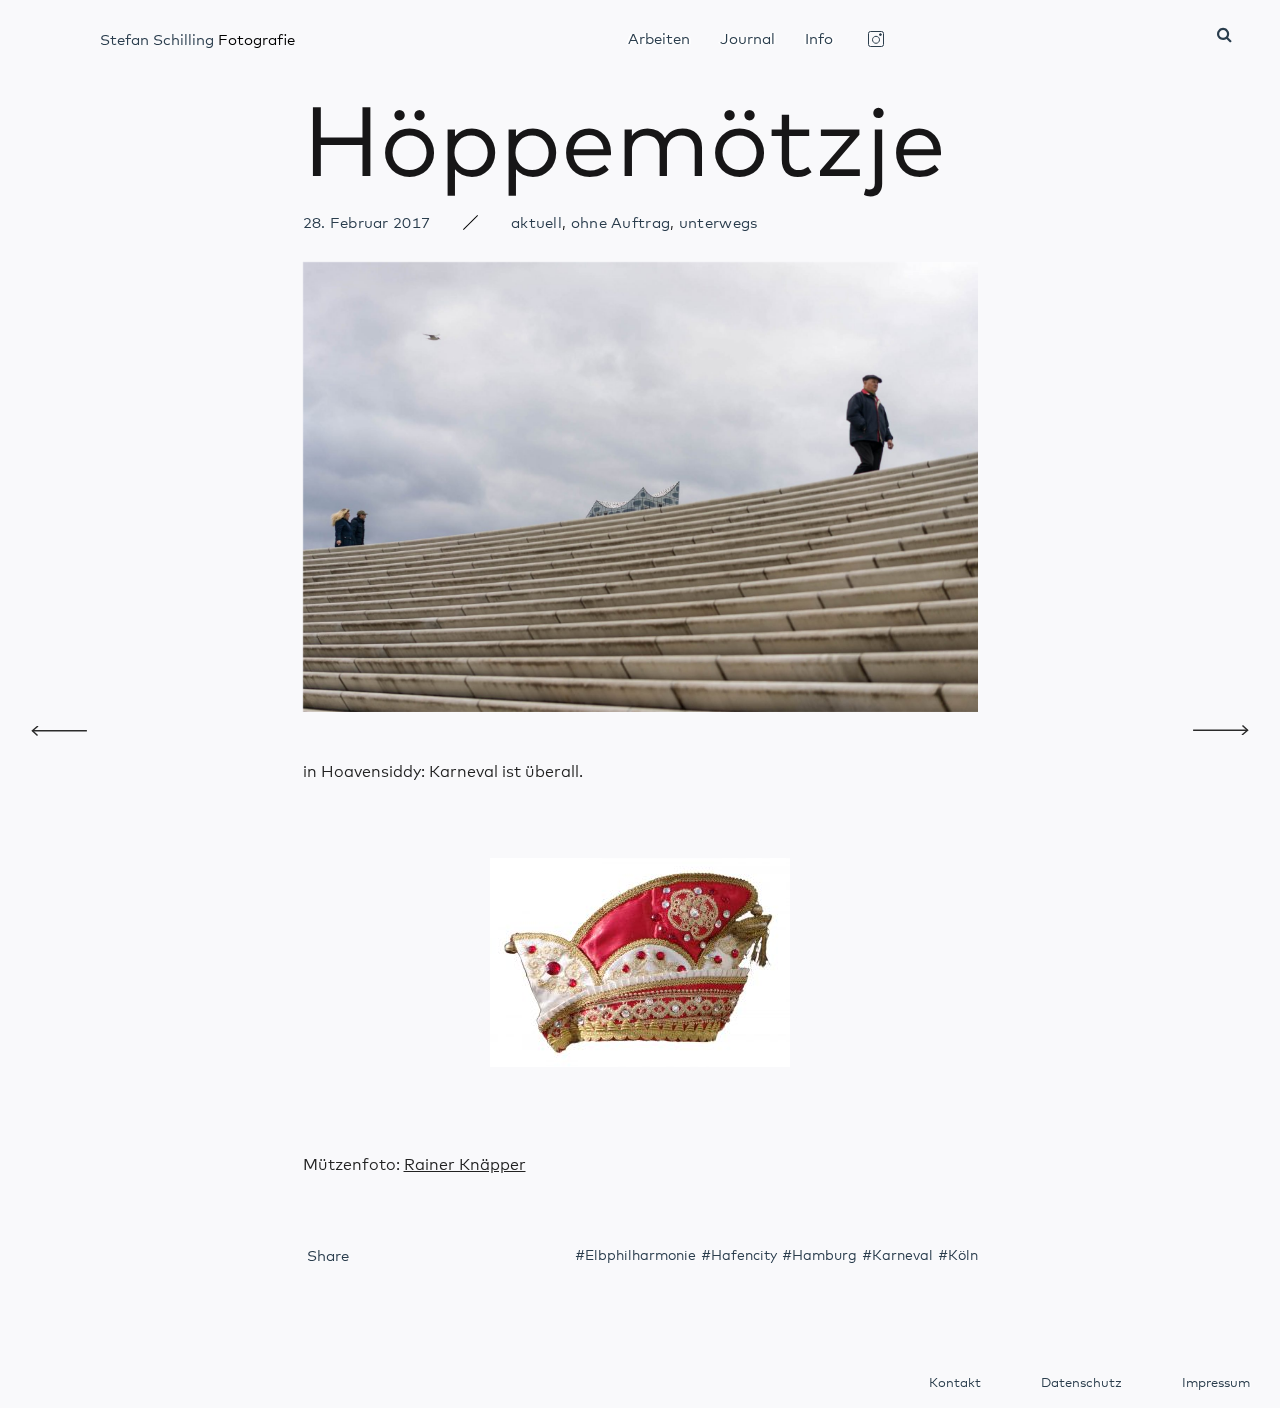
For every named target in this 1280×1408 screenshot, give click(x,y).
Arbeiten (659, 39)
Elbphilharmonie (640, 1256)
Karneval (902, 1256)
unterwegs (718, 223)
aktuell (536, 223)
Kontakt (955, 1383)
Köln (963, 1256)
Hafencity (744, 1256)
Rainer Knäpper (465, 1165)
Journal (747, 39)
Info (819, 39)
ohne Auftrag (621, 223)
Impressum (1216, 1383)
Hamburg (824, 1256)
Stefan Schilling (197, 40)
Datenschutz (1081, 1383)
